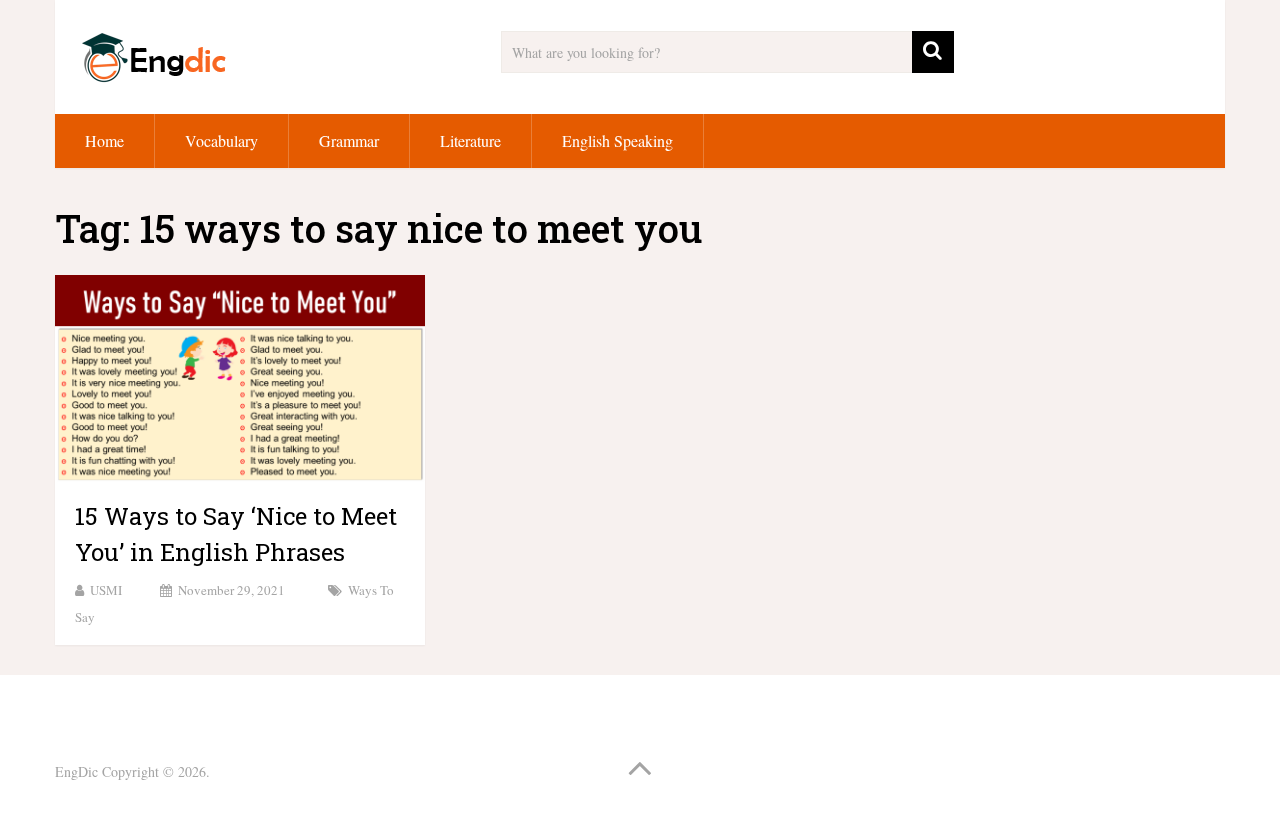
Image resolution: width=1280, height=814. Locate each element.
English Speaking (617, 140)
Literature (470, 140)
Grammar (349, 140)
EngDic (76, 771)
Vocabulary (221, 140)
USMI (106, 590)
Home (104, 140)
